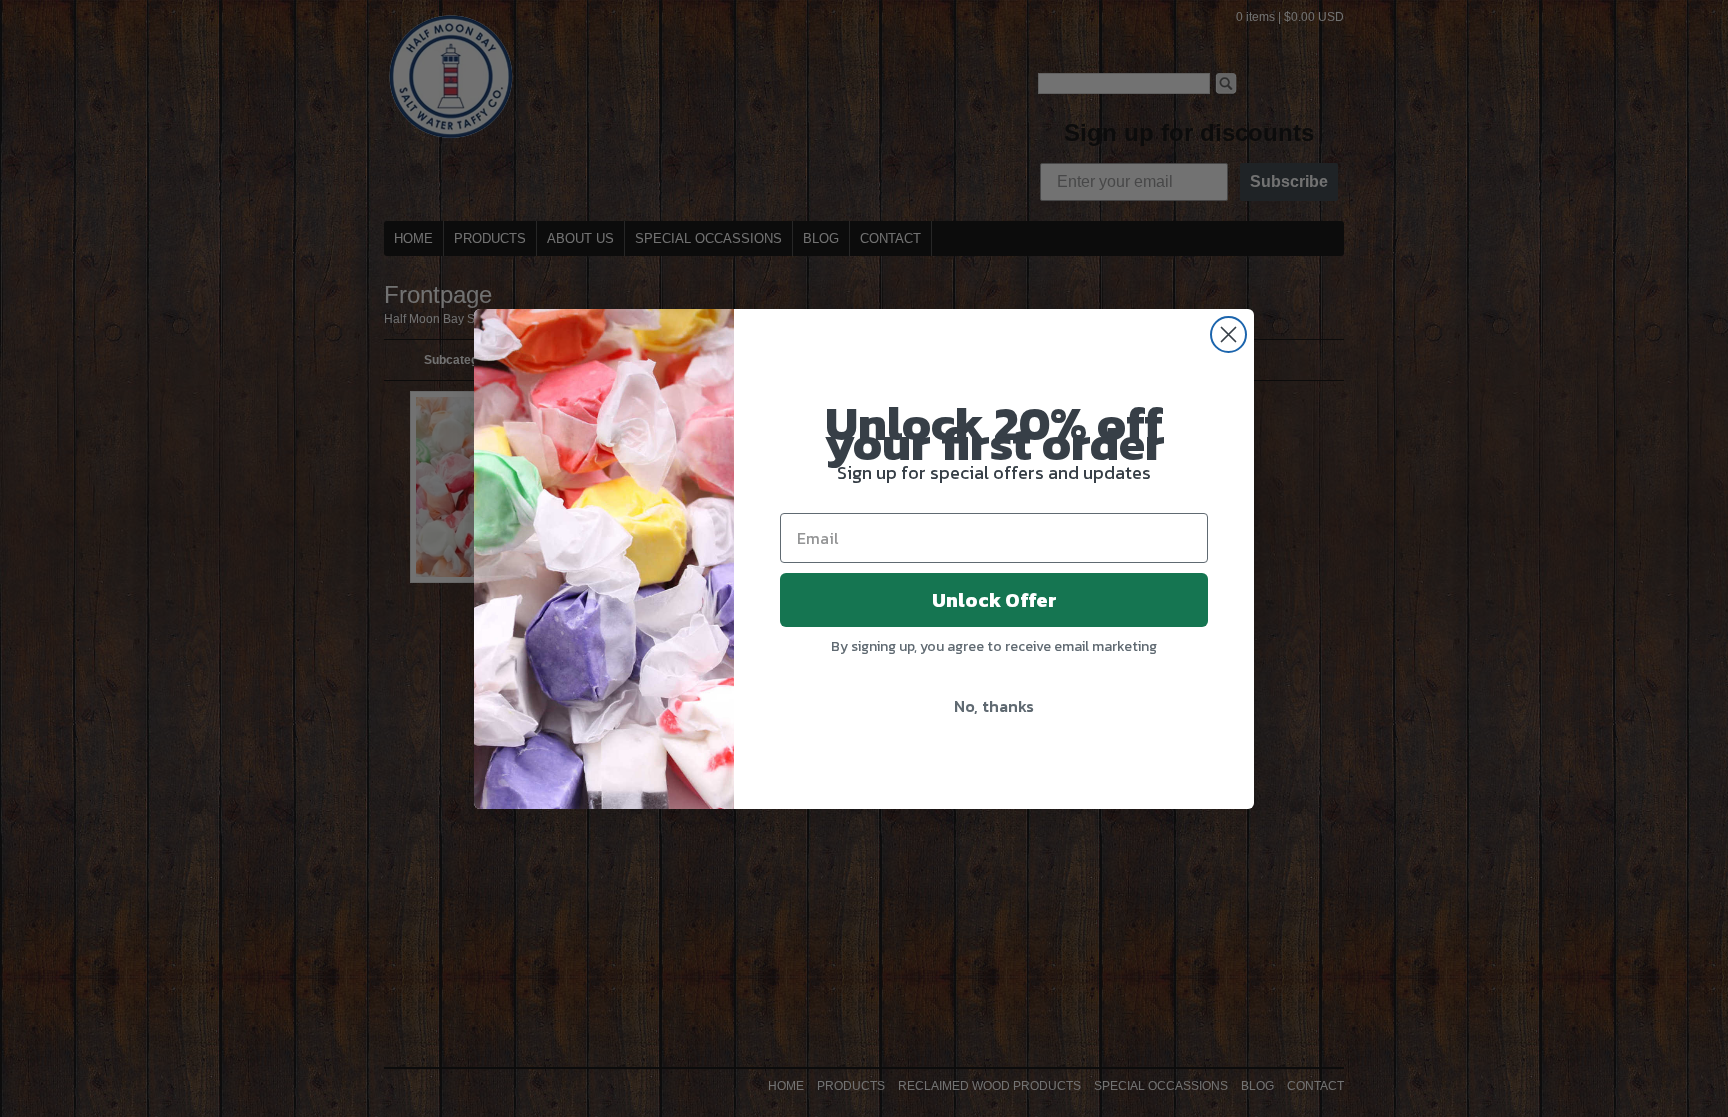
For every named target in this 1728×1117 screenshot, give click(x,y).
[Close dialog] (1228, 334)
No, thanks (994, 706)
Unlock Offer (994, 600)
